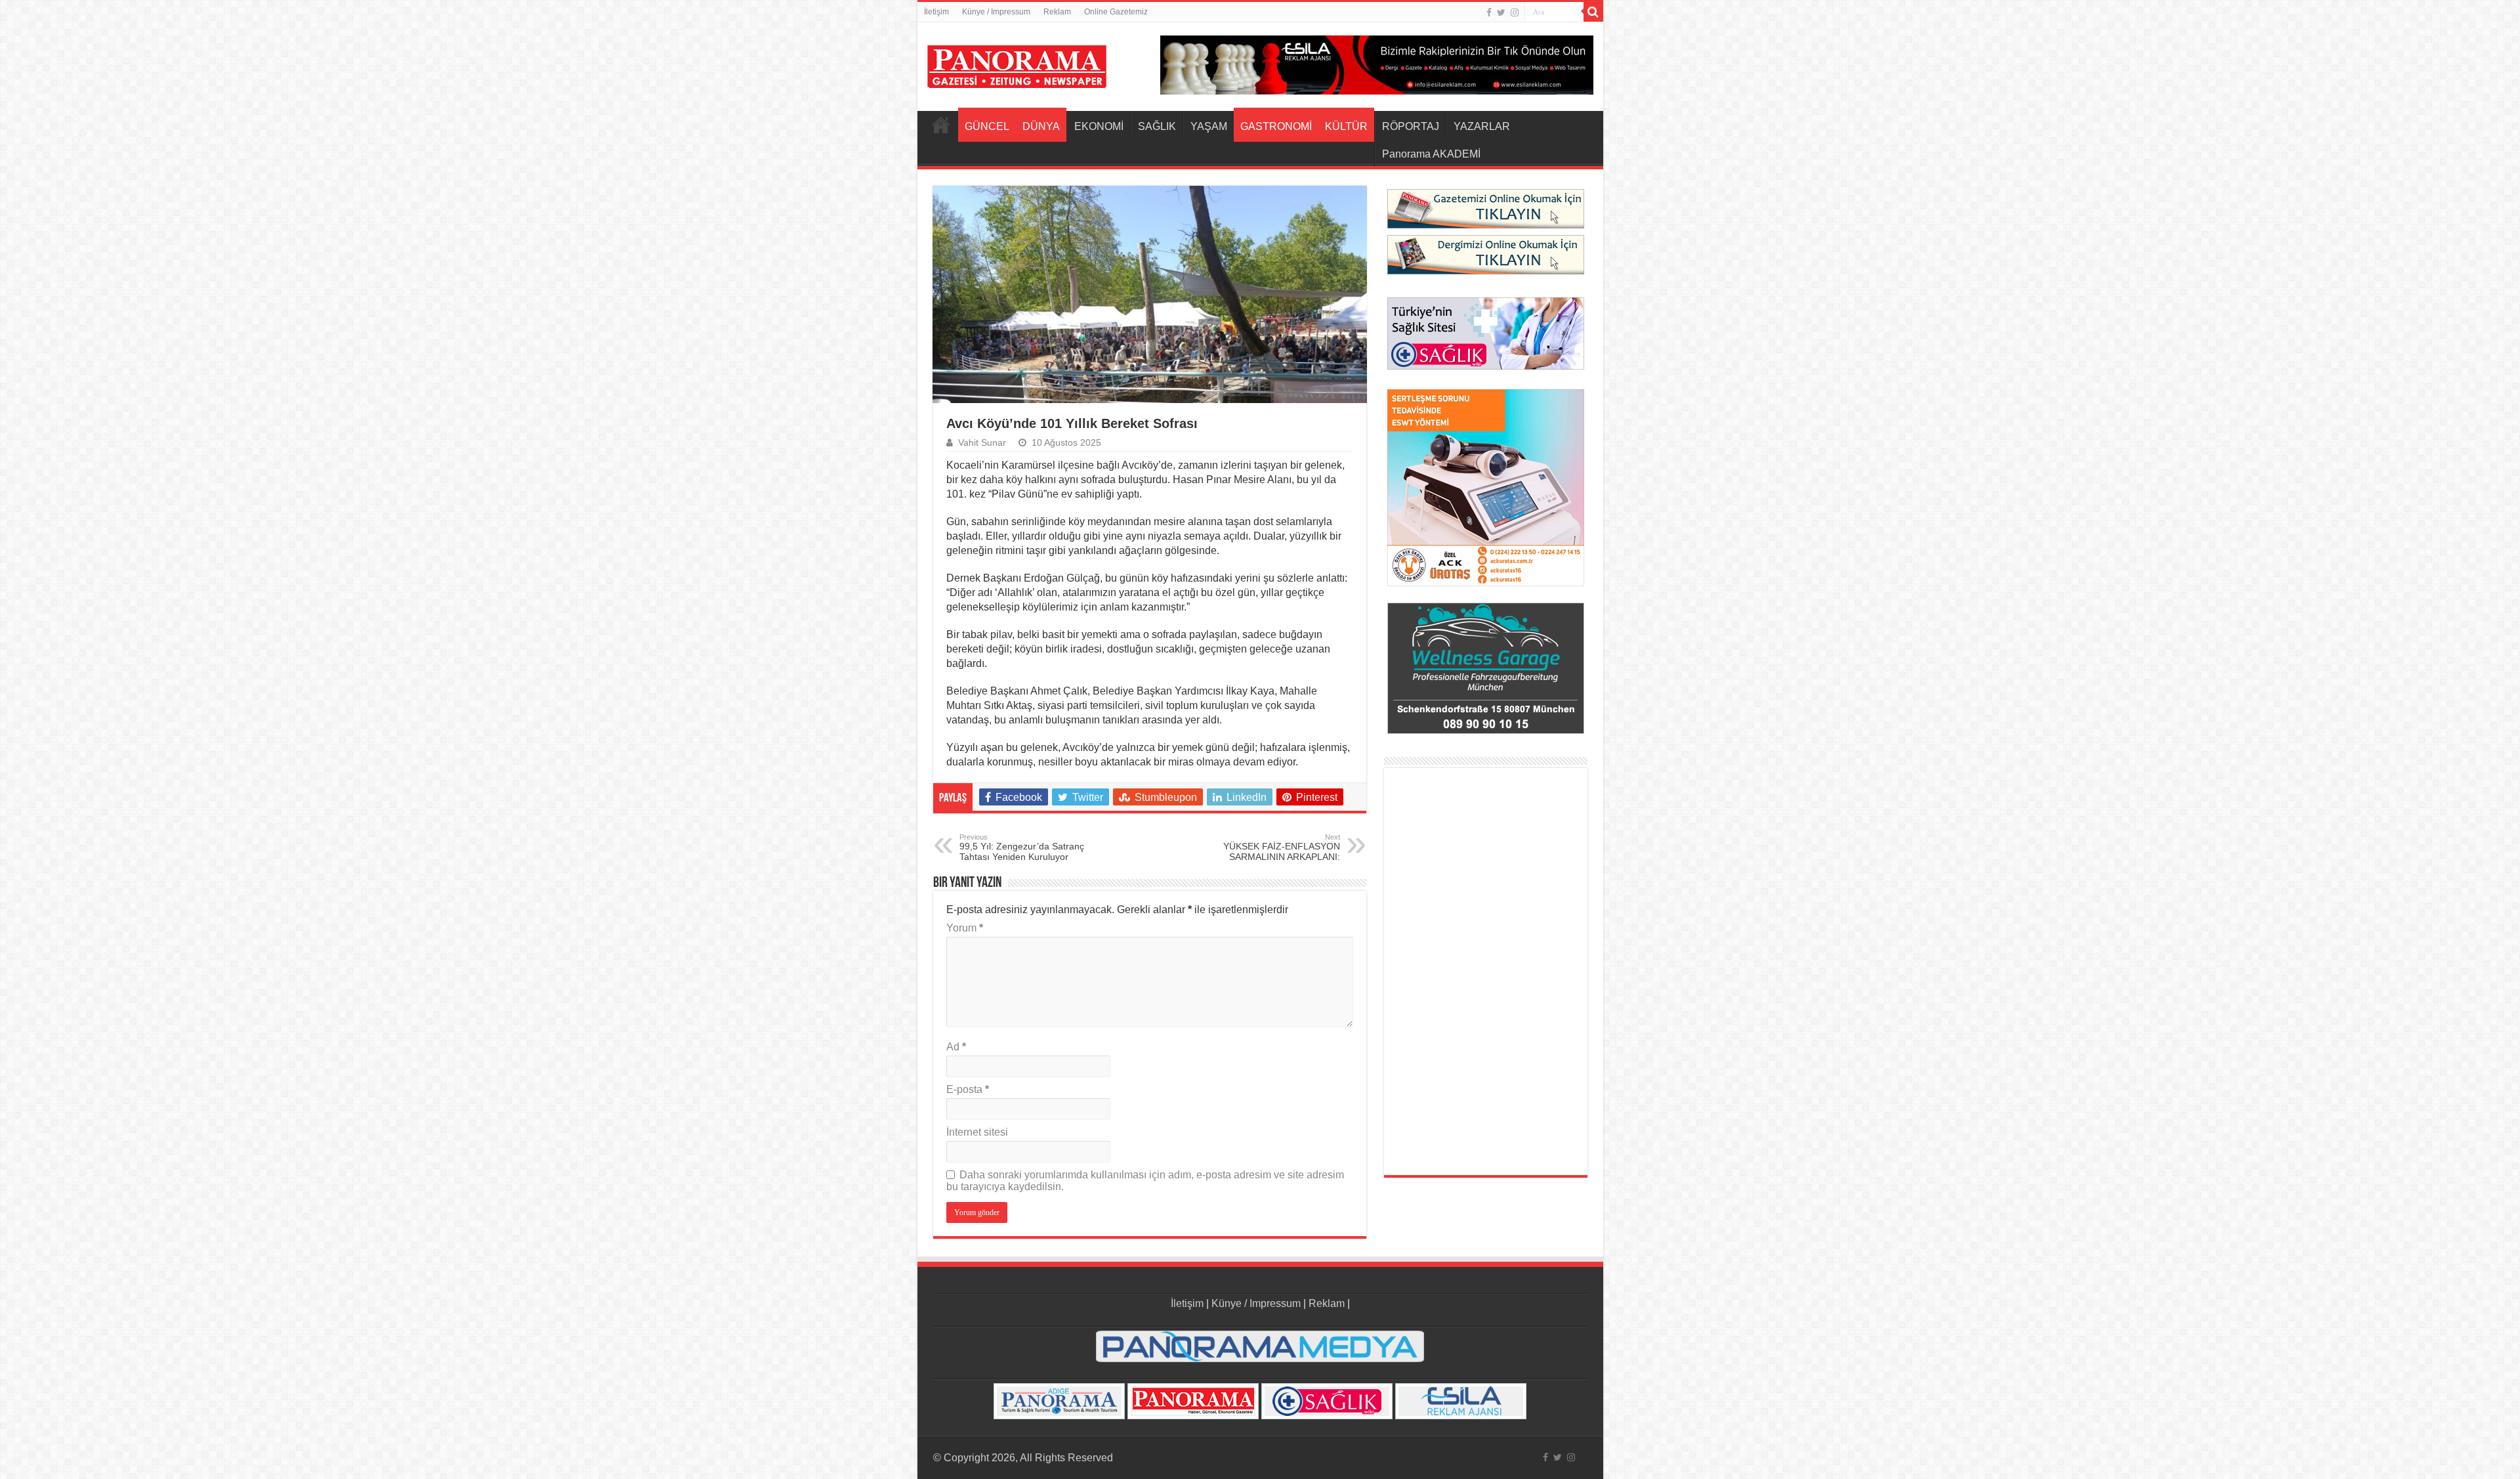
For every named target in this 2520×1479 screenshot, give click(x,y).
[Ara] (1593, 12)
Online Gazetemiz (1116, 12)
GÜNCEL (987, 126)
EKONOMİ (1099, 126)
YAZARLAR (1482, 126)
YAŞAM (1209, 126)
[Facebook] (1489, 12)
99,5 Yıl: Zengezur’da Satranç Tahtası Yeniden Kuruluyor (1022, 847)
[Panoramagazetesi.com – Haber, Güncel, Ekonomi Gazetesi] (1017, 64)
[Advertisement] (1486, 972)
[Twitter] (1501, 12)
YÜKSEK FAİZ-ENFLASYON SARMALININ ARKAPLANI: (1282, 847)
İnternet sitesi (977, 1132)
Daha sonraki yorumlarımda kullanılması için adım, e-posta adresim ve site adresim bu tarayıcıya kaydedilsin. (1145, 1181)
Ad (956, 1047)
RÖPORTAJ (1411, 126)
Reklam (1057, 12)
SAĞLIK (1157, 126)
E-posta (968, 1089)
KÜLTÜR (1346, 126)
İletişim (936, 12)
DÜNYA (1041, 126)
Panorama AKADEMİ (1431, 154)
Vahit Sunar (982, 443)
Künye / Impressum (996, 12)
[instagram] (1515, 12)
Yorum (965, 928)
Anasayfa (941, 125)
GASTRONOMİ (1276, 126)
